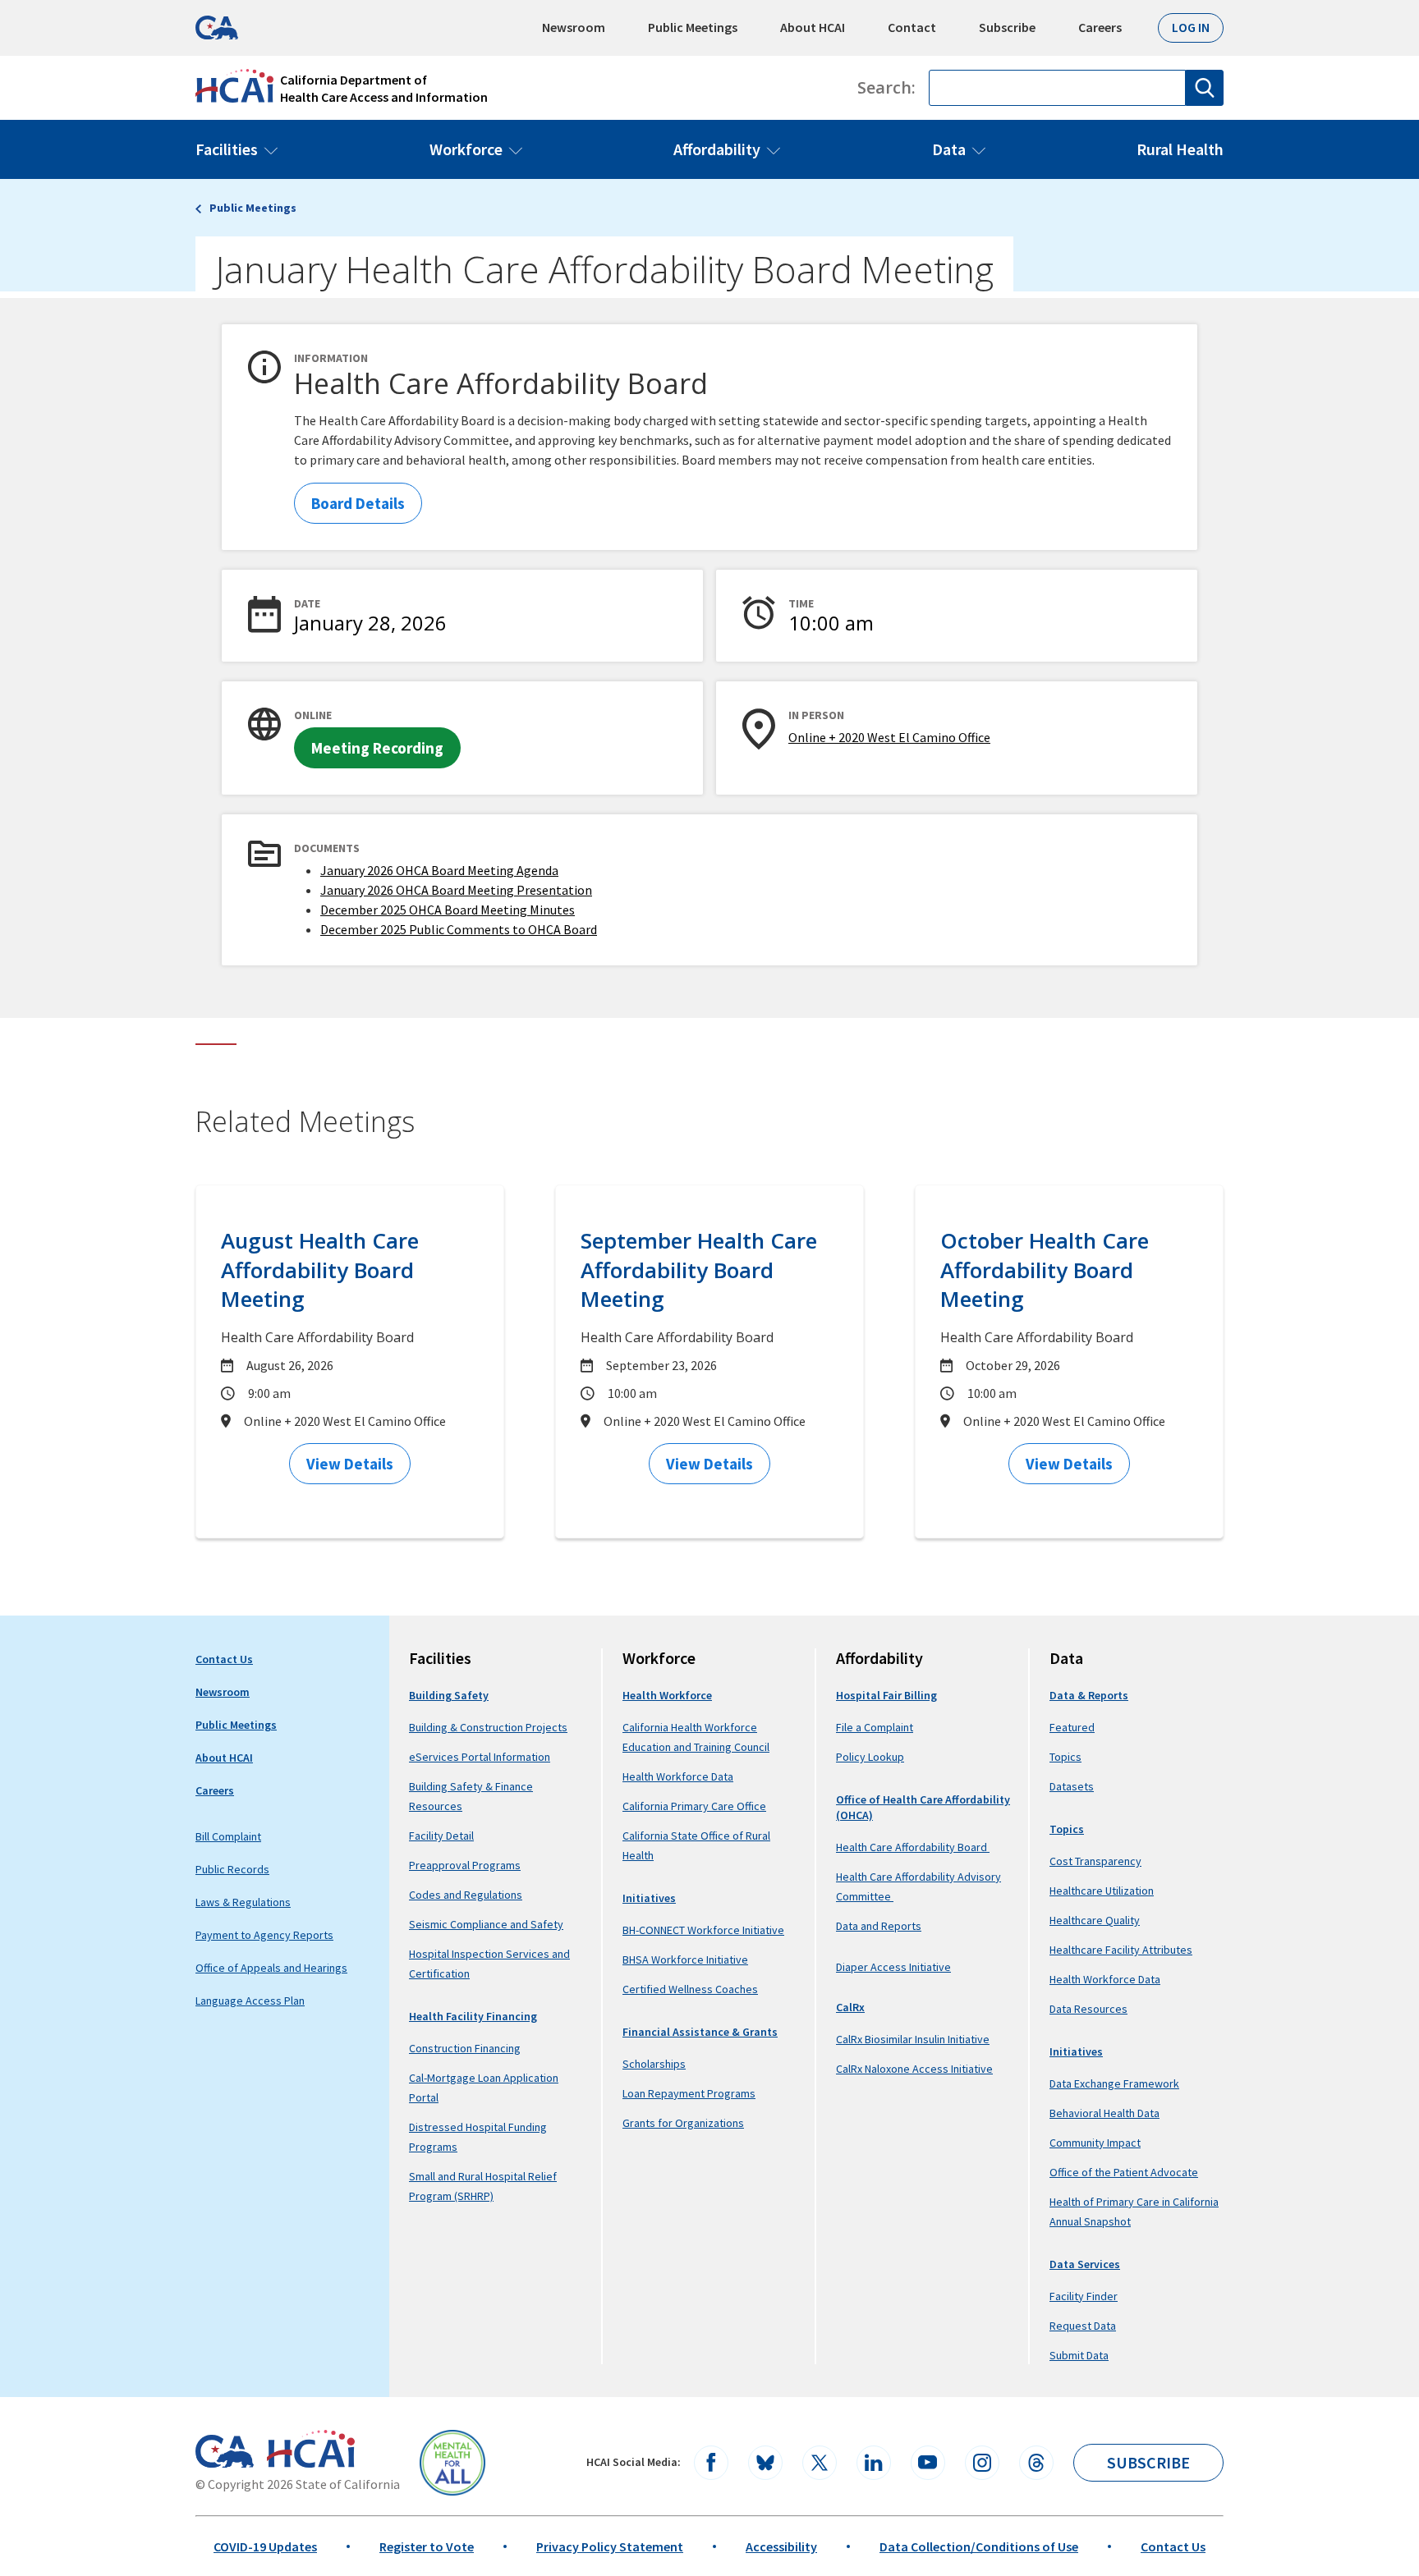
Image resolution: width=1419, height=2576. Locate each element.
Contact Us (224, 1659)
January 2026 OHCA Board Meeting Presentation (456, 890)
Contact (912, 27)
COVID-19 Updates (265, 2546)
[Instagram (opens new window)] (982, 2463)
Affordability (717, 149)
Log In (1191, 27)
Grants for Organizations (683, 2123)
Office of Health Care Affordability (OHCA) (923, 1807)
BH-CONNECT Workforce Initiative (703, 1930)
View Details (350, 1464)
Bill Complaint (228, 1836)
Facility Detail (441, 1836)
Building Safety (449, 1695)
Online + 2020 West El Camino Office (889, 737)
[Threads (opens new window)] (1036, 2463)
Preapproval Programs (465, 1865)
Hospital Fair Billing (886, 1695)
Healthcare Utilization (1102, 1891)
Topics (1065, 1757)
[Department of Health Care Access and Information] (311, 2449)
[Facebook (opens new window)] (711, 2463)
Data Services (1085, 2264)
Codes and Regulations (466, 1895)
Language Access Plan (250, 2001)
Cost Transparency (1095, 1861)
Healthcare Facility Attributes (1121, 1950)
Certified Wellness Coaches (690, 1989)
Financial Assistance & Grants (700, 2032)
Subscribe (1007, 27)
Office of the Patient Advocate (1124, 2172)
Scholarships (654, 2064)
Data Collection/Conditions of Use (979, 2546)
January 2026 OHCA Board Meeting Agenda (439, 870)
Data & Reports (1089, 1695)
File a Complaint (875, 1727)
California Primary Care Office (694, 1806)
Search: (886, 88)
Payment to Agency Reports (264, 1935)
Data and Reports (879, 1926)
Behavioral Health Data (1104, 2113)
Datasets (1072, 1786)
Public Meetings (693, 27)
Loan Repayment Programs (689, 2093)
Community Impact (1095, 2143)
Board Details (358, 503)
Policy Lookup (870, 1757)
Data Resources (1088, 2009)
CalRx (850, 2007)
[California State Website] (225, 2451)
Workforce (466, 149)
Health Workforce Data (678, 1776)
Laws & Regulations (243, 1902)
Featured (1072, 1727)
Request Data (1083, 2326)
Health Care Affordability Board (913, 1847)
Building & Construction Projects (488, 1727)
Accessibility (781, 2546)
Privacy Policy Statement (610, 2546)
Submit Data (1079, 2355)
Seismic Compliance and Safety (486, 1924)
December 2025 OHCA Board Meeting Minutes (448, 910)
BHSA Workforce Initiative (685, 1960)
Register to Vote (427, 2546)
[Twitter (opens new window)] (820, 2463)
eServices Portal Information (480, 1757)
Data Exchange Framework (1114, 2083)
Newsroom (574, 27)
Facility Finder (1084, 2296)
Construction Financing (465, 2048)
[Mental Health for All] (452, 2463)
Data (949, 149)
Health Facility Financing (473, 2016)
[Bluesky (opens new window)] (765, 2463)
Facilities (227, 149)
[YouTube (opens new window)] (928, 2463)
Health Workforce (667, 1695)
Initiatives (649, 1898)
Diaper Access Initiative (893, 1967)
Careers (1100, 27)
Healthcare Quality (1095, 1920)
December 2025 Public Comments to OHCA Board (459, 929)
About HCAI (813, 27)
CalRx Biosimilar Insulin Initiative (913, 2039)
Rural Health (1180, 149)
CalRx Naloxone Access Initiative (914, 2069)
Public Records (232, 1869)
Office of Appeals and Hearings (271, 1968)
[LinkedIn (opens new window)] (874, 2463)
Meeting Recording (377, 748)
